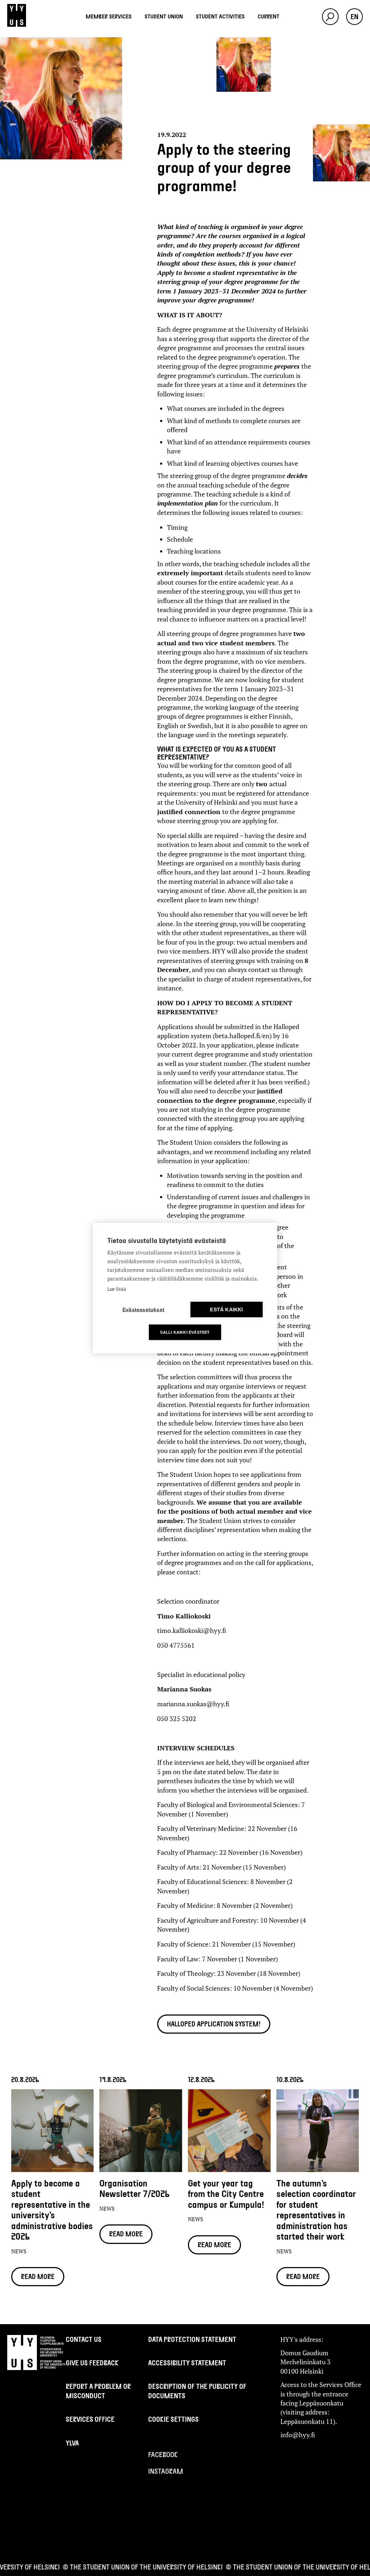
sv (354, 39)
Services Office (90, 2419)
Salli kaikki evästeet (185, 1332)
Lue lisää (117, 1289)
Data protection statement (192, 2339)
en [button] (354, 17)
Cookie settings (173, 2419)
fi (354, 30)
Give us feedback (92, 2363)
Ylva (72, 2443)
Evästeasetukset (143, 1309)
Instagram (165, 2471)
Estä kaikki (226, 1309)
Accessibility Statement (187, 2363)
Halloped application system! (214, 2024)
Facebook (163, 2454)
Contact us (84, 2339)
